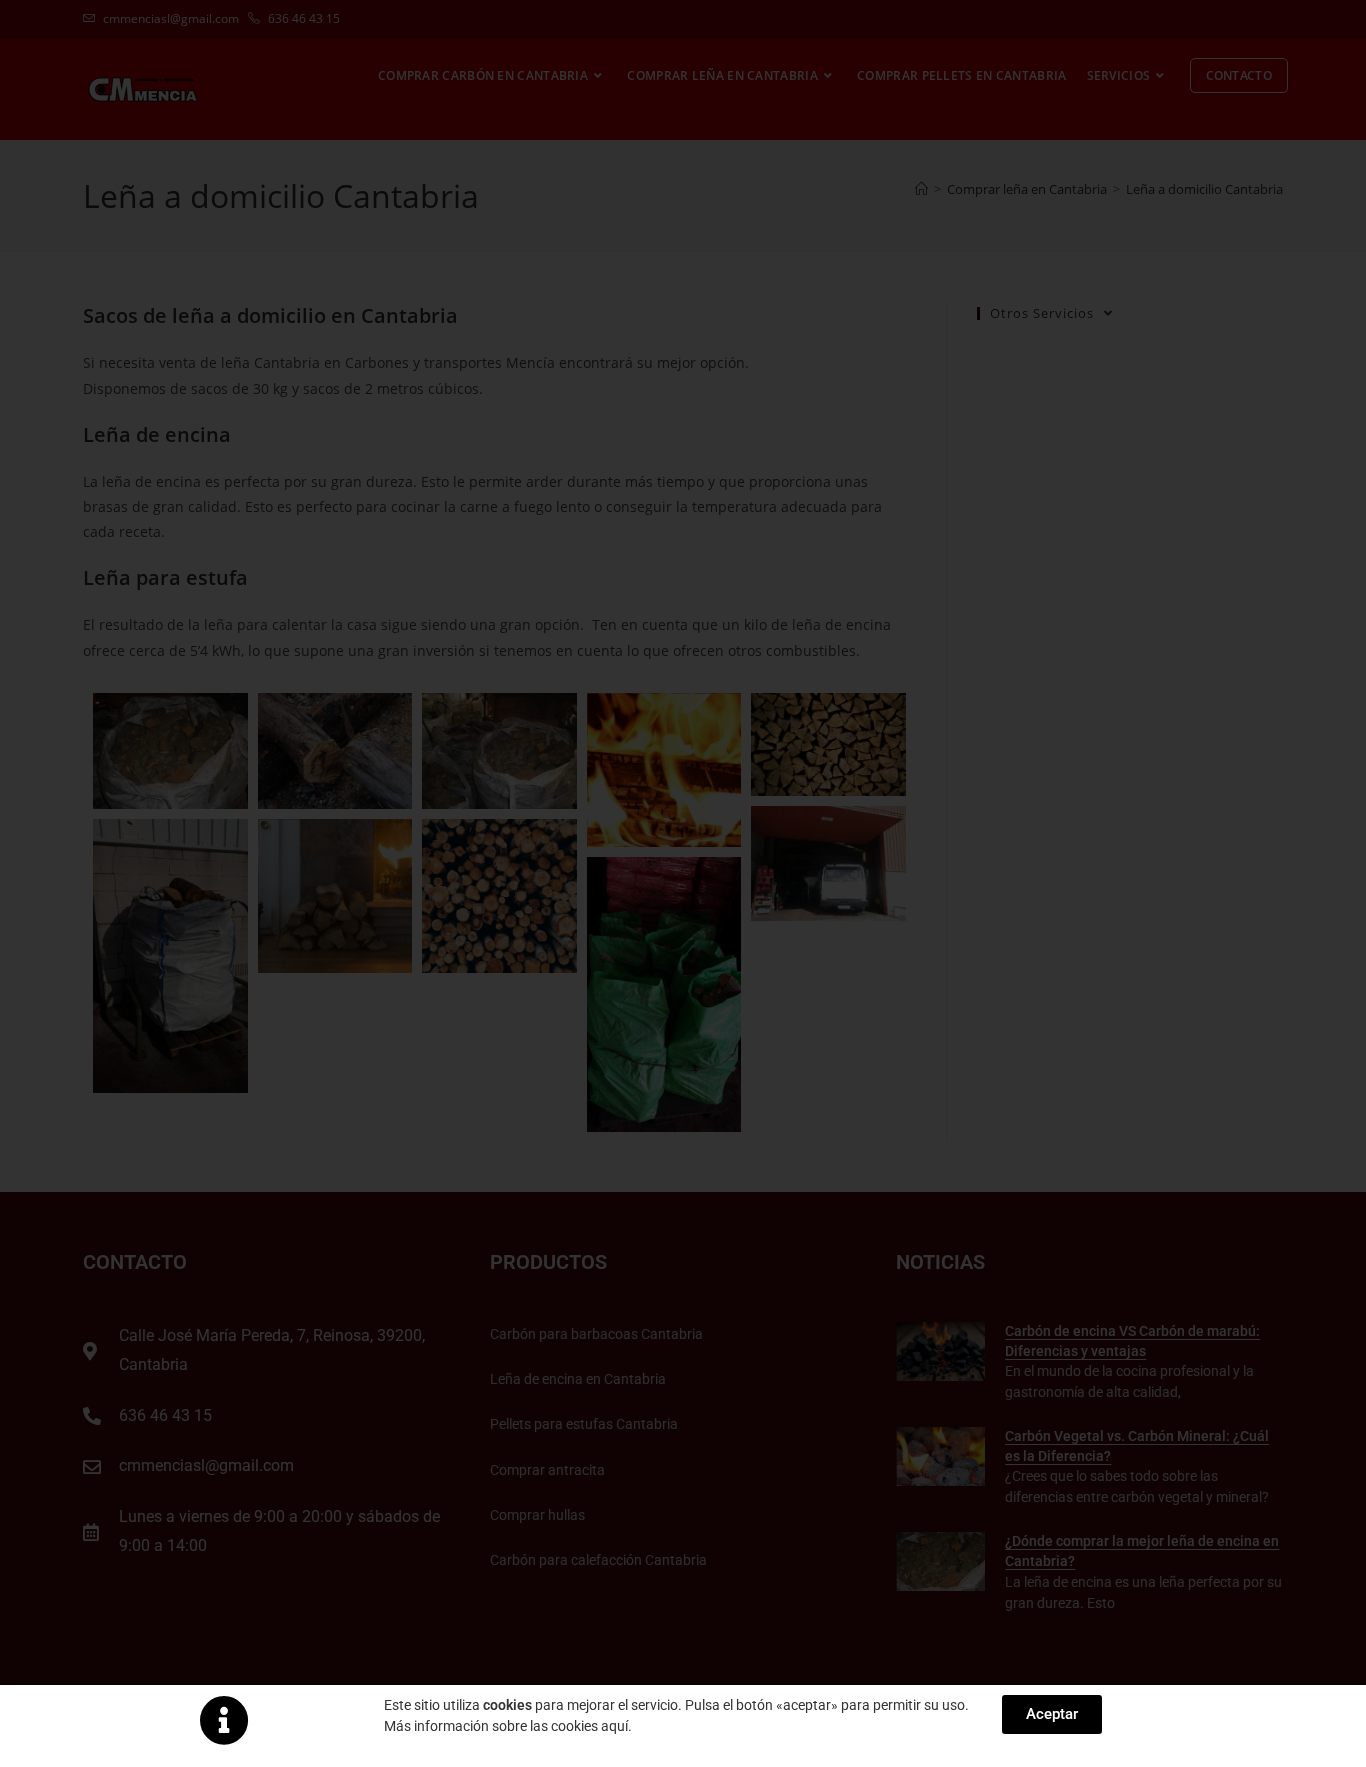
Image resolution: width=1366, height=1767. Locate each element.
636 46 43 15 (302, 18)
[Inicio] (921, 189)
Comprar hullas (537, 1515)
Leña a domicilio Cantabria (1204, 189)
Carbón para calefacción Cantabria (598, 1560)
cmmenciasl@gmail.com (171, 18)
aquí (614, 1726)
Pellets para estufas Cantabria (584, 1424)
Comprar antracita (547, 1470)
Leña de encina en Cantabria (578, 1379)
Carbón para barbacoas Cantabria (596, 1334)
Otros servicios (1042, 313)
